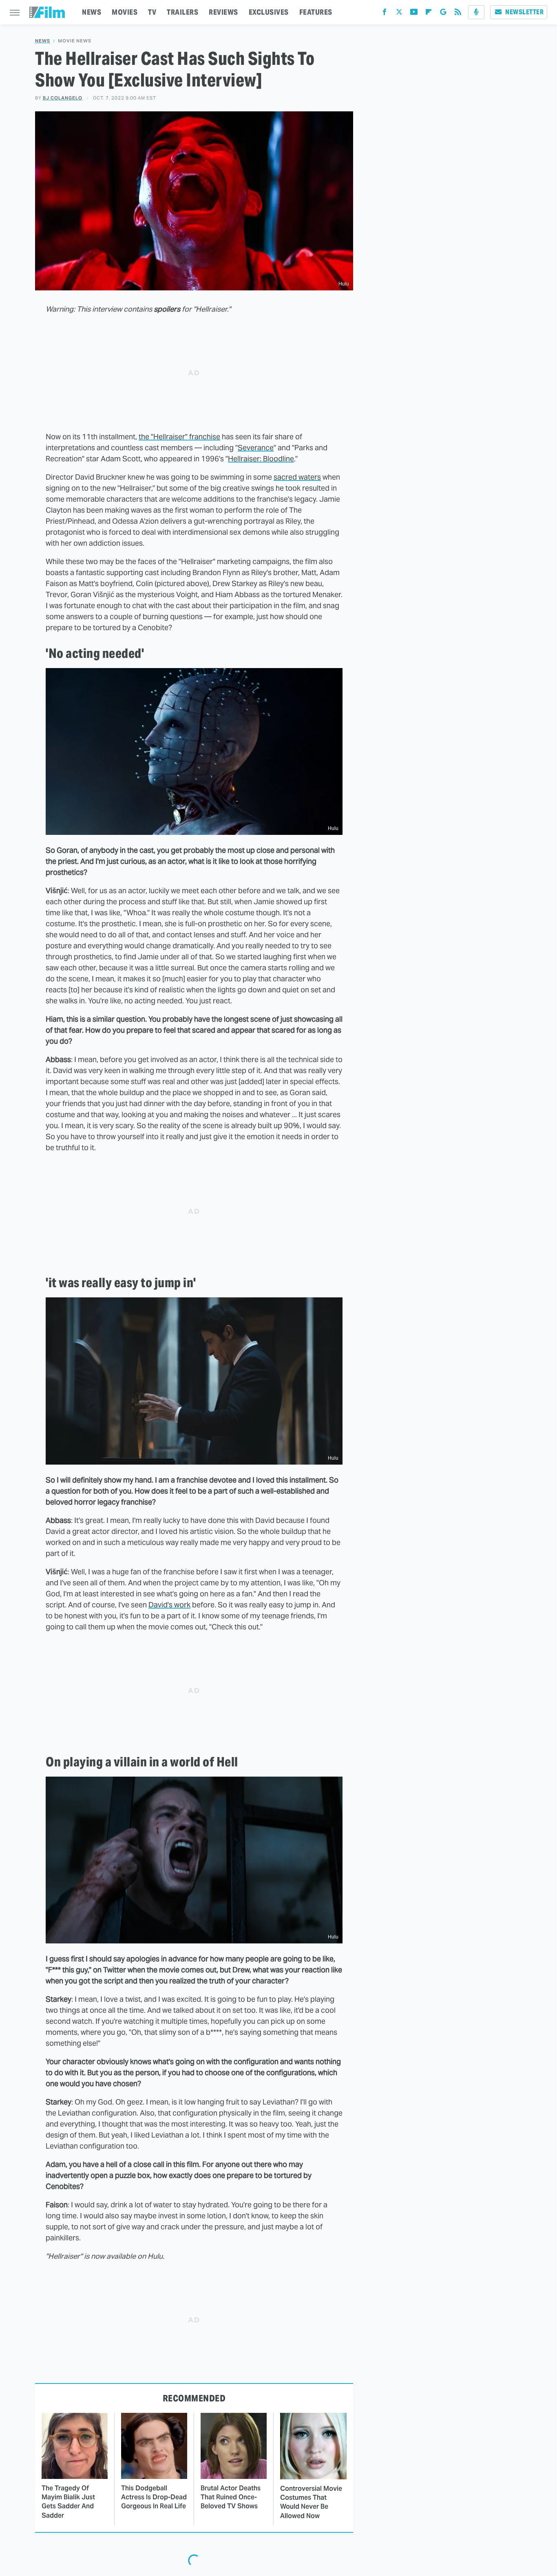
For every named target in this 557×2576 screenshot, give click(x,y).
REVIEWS (223, 12)
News (43, 41)
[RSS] (458, 14)
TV (152, 12)
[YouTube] (414, 14)
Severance (256, 448)
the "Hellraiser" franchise (179, 437)
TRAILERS (182, 12)
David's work (169, 1605)
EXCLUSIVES (269, 12)
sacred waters (297, 477)
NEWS (92, 12)
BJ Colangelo (63, 98)
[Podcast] (476, 12)
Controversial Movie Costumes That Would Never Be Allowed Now (311, 2502)
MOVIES (125, 12)
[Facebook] (385, 14)
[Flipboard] (429, 14)
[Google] (443, 14)
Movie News (75, 41)
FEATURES (316, 12)
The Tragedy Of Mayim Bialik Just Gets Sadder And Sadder (68, 2502)
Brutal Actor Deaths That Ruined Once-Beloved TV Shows (231, 2497)
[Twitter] (399, 14)
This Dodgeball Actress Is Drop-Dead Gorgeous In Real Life (154, 2497)
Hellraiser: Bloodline (261, 459)
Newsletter (524, 12)
